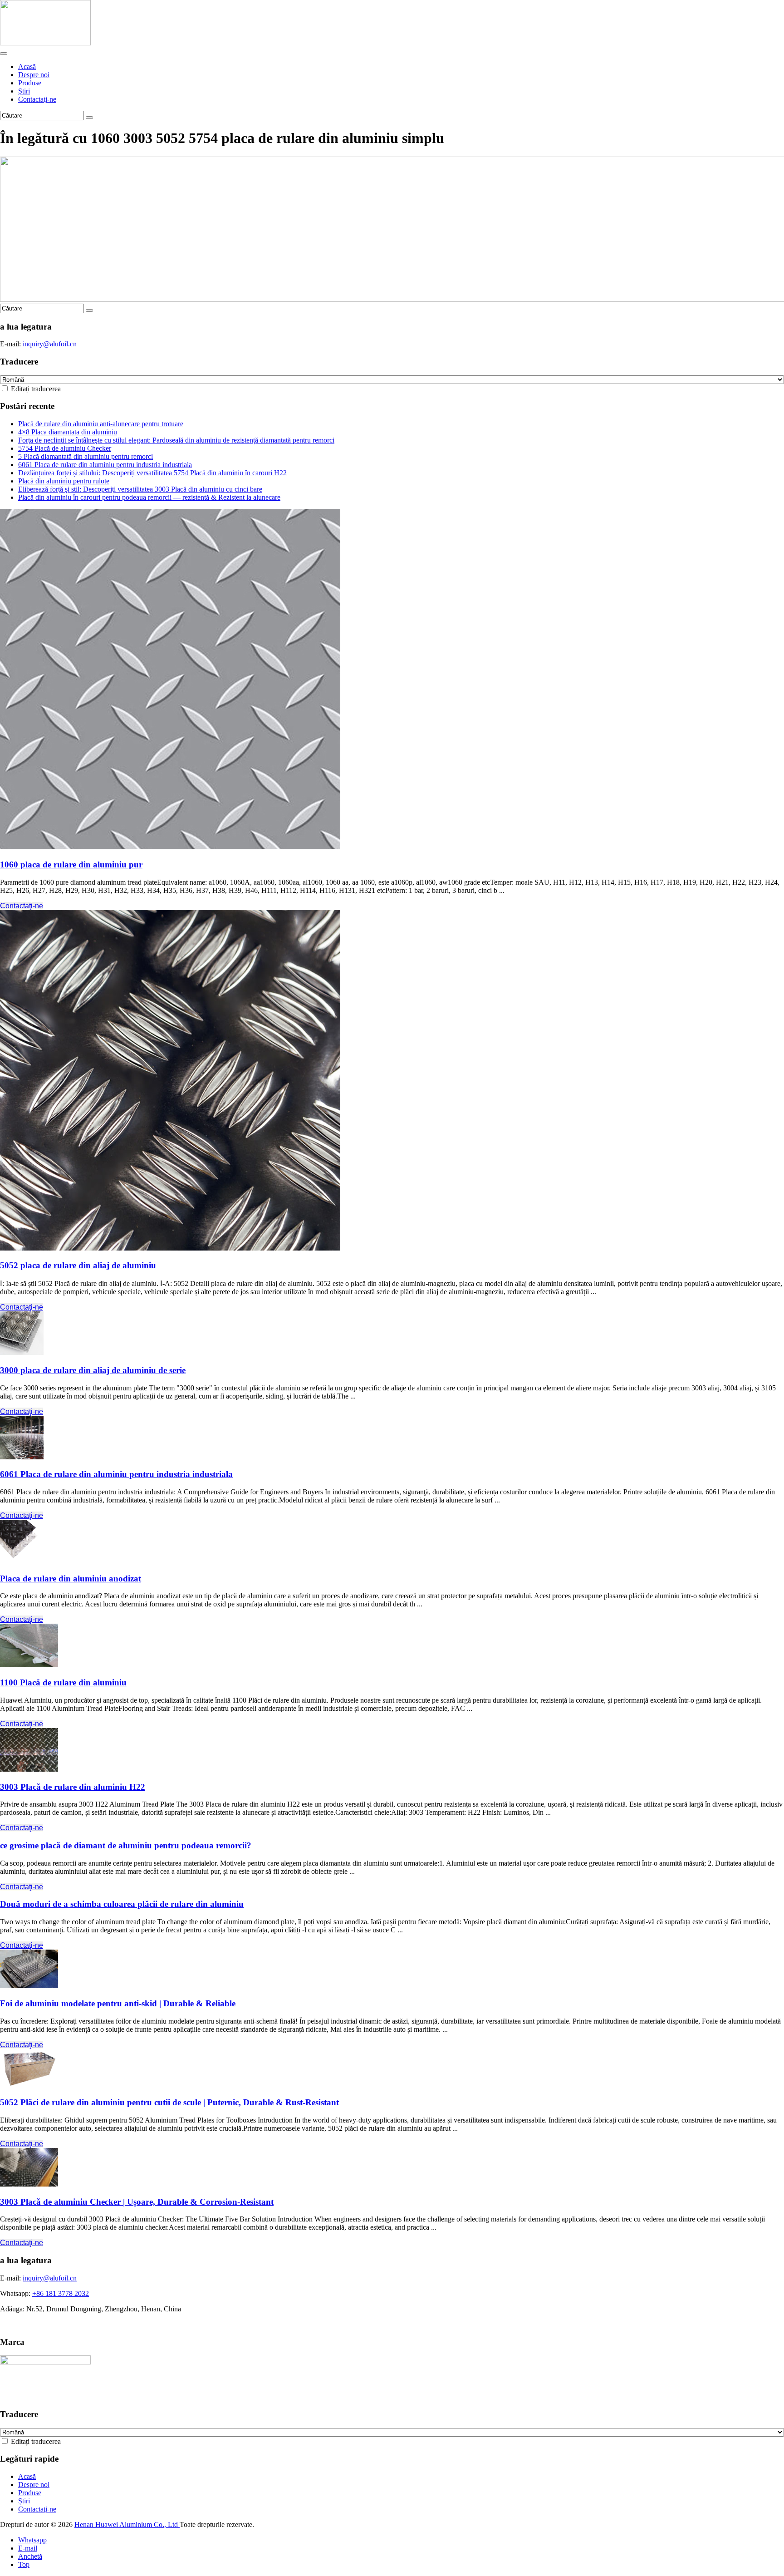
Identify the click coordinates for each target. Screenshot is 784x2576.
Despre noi (34, 75)
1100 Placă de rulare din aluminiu (63, 1682)
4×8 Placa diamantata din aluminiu (68, 432)
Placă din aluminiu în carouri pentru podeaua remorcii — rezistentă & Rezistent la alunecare (149, 497)
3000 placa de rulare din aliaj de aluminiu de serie (93, 1370)
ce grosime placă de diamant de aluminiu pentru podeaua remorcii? (126, 1845)
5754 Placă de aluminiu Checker (65, 448)
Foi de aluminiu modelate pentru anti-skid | (118, 2003)
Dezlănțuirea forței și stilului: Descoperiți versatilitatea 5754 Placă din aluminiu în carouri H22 (152, 473)
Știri (24, 91)
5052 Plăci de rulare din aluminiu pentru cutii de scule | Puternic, (169, 2102)
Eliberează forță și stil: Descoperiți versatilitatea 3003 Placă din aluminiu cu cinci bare (140, 489)
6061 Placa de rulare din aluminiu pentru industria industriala (105, 465)
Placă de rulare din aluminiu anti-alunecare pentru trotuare (101, 424)
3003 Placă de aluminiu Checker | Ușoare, (137, 2202)
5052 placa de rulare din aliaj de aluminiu (78, 1265)
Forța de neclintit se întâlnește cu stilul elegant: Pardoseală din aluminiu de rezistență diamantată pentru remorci (176, 440)
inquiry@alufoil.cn (50, 344)
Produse (30, 83)
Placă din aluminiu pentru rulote (64, 481)
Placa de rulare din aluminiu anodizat (71, 1579)
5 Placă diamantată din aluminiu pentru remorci (86, 456)
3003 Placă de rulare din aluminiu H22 (73, 1787)
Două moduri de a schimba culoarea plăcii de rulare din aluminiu (122, 1904)
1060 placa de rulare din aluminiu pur (71, 864)
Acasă (27, 66)
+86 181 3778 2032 (61, 2293)
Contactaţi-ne (37, 99)
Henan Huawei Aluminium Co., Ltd (127, 2524)
